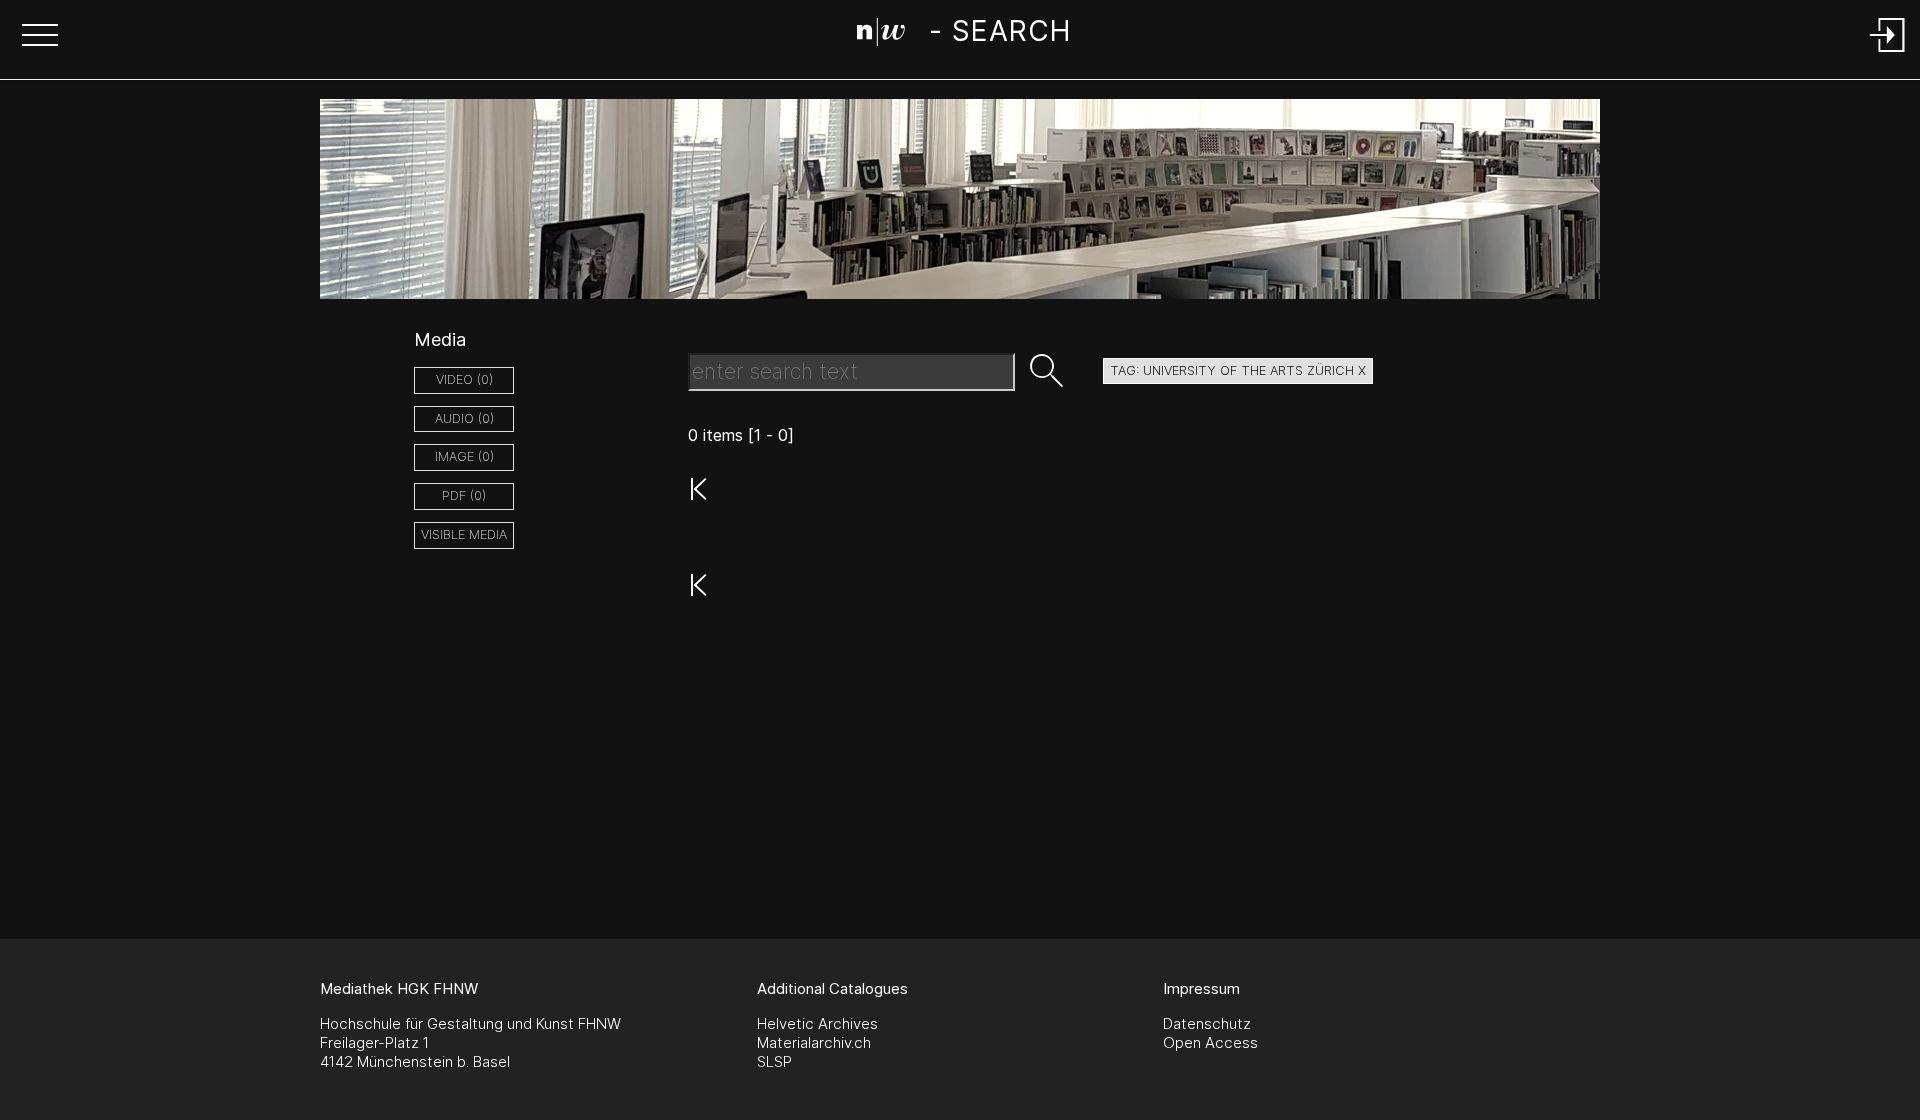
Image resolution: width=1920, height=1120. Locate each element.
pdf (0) (464, 495)
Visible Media (464, 534)
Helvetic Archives (817, 1023)
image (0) (464, 456)
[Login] (1888, 53)
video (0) (464, 379)
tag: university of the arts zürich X (1238, 370)
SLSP (774, 1061)
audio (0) (464, 418)
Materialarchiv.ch (814, 1042)
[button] (40, 37)
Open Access (1210, 1042)
